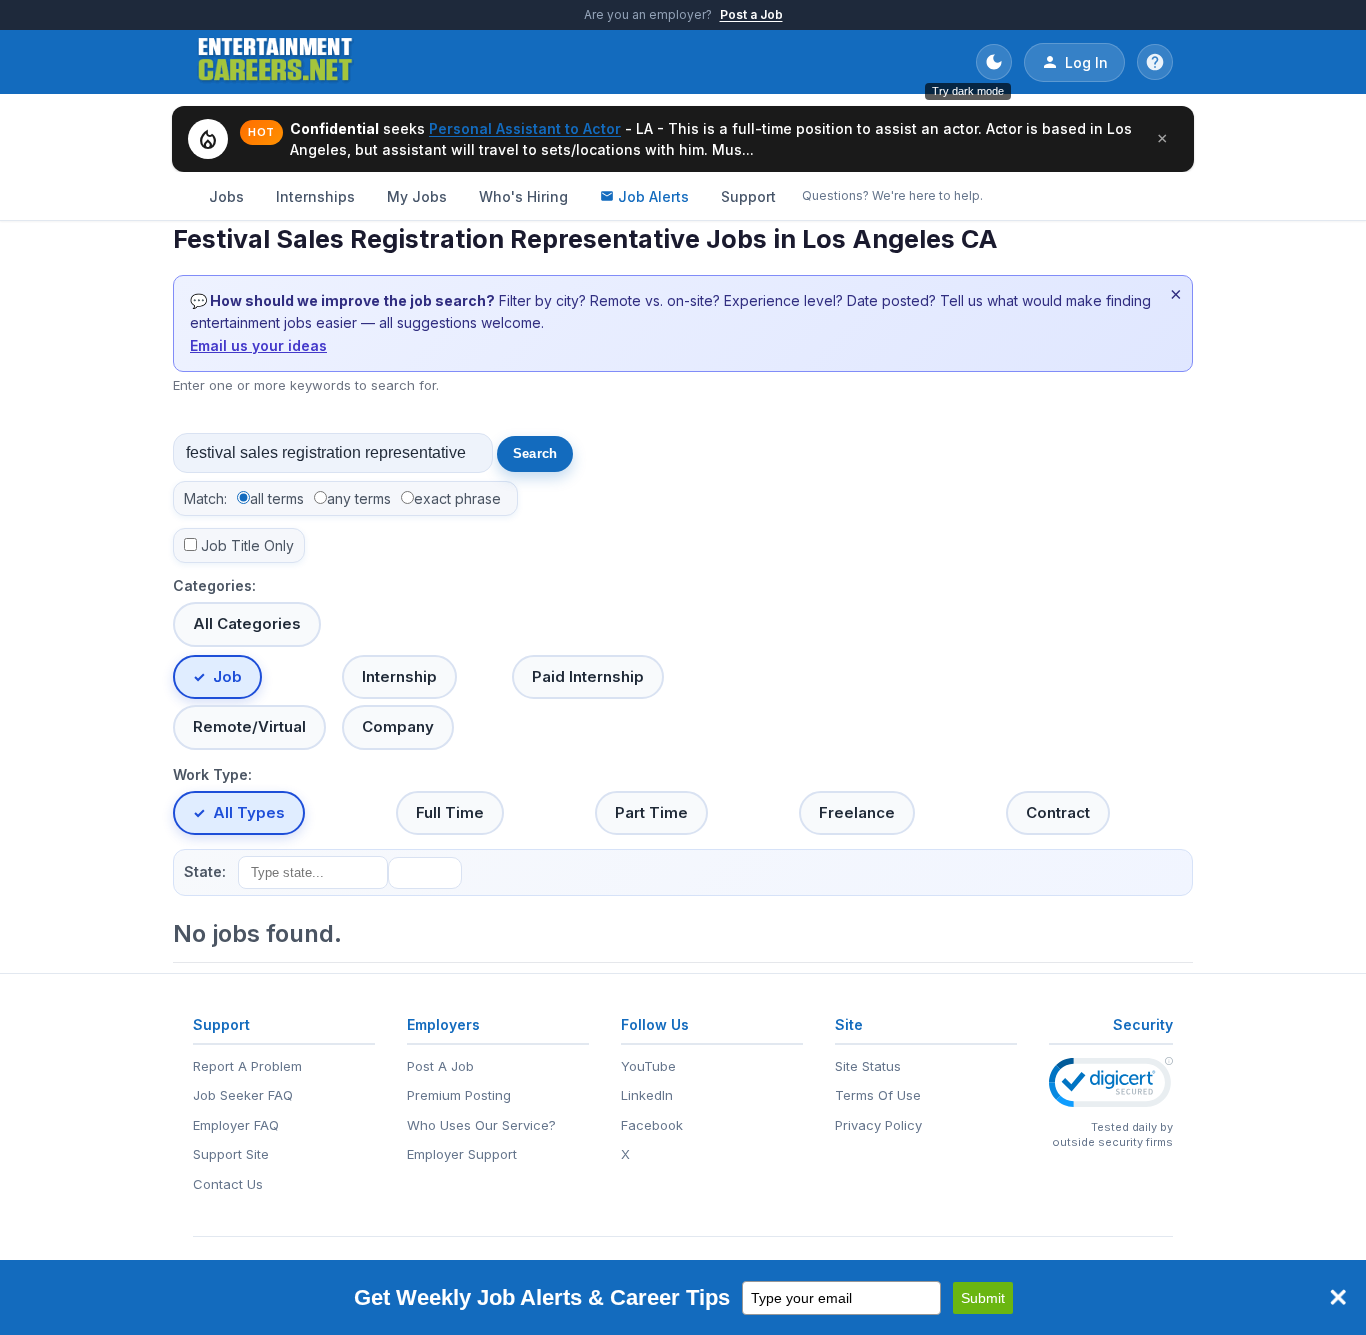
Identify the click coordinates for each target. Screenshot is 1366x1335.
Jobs (226, 196)
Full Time (450, 812)
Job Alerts (653, 196)
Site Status (868, 1066)
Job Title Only (247, 545)
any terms (359, 498)
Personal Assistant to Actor (525, 128)
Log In (1086, 62)
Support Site (231, 1154)
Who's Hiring (523, 196)
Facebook (652, 1125)
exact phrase (457, 498)
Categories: (214, 585)
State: (205, 871)
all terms (277, 498)
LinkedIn (647, 1095)
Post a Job (751, 14)
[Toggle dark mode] (994, 62)
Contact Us (228, 1184)
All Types (249, 812)
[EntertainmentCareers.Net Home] (275, 62)
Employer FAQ (236, 1125)
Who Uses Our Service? (481, 1125)
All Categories (247, 623)
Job (227, 676)
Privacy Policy (878, 1125)
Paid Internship (588, 676)
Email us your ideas (258, 345)
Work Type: (212, 774)
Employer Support (462, 1154)
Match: (205, 498)
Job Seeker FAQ (243, 1095)
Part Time (651, 812)
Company (398, 726)
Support (748, 196)
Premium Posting (459, 1095)
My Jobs (417, 196)
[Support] (1155, 62)
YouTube (648, 1066)
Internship (399, 676)
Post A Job (440, 1066)
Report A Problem (247, 1066)
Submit (983, 1298)
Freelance (857, 812)
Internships (315, 196)
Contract (1058, 812)
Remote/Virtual (249, 726)
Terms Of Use (878, 1095)
